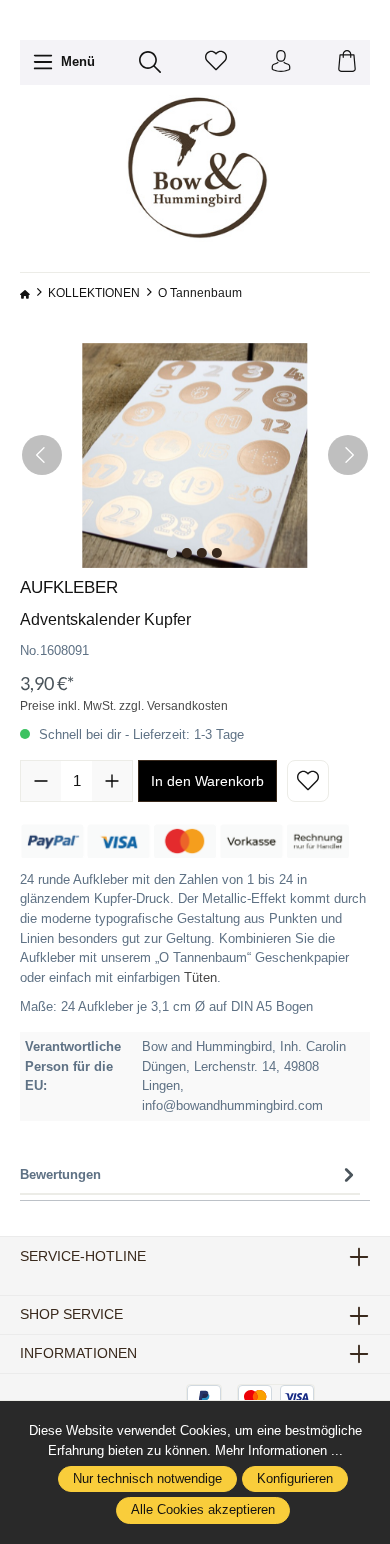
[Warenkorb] (347, 62)
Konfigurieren (295, 1479)
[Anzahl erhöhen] (112, 781)
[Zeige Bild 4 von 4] (217, 553)
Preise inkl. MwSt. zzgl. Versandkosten (124, 706)
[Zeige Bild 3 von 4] (202, 553)
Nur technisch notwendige (147, 1479)
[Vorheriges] (42, 455)
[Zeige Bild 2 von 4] (187, 553)
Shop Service (71, 1315)
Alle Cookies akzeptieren (203, 1510)
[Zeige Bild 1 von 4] (172, 553)
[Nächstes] (348, 455)
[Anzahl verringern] (41, 781)
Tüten (200, 977)
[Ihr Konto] (281, 62)
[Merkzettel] (216, 62)
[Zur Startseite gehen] (195, 168)
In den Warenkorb (207, 781)
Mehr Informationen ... (279, 1450)
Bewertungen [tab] (60, 1174)
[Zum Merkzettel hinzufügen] (308, 781)
